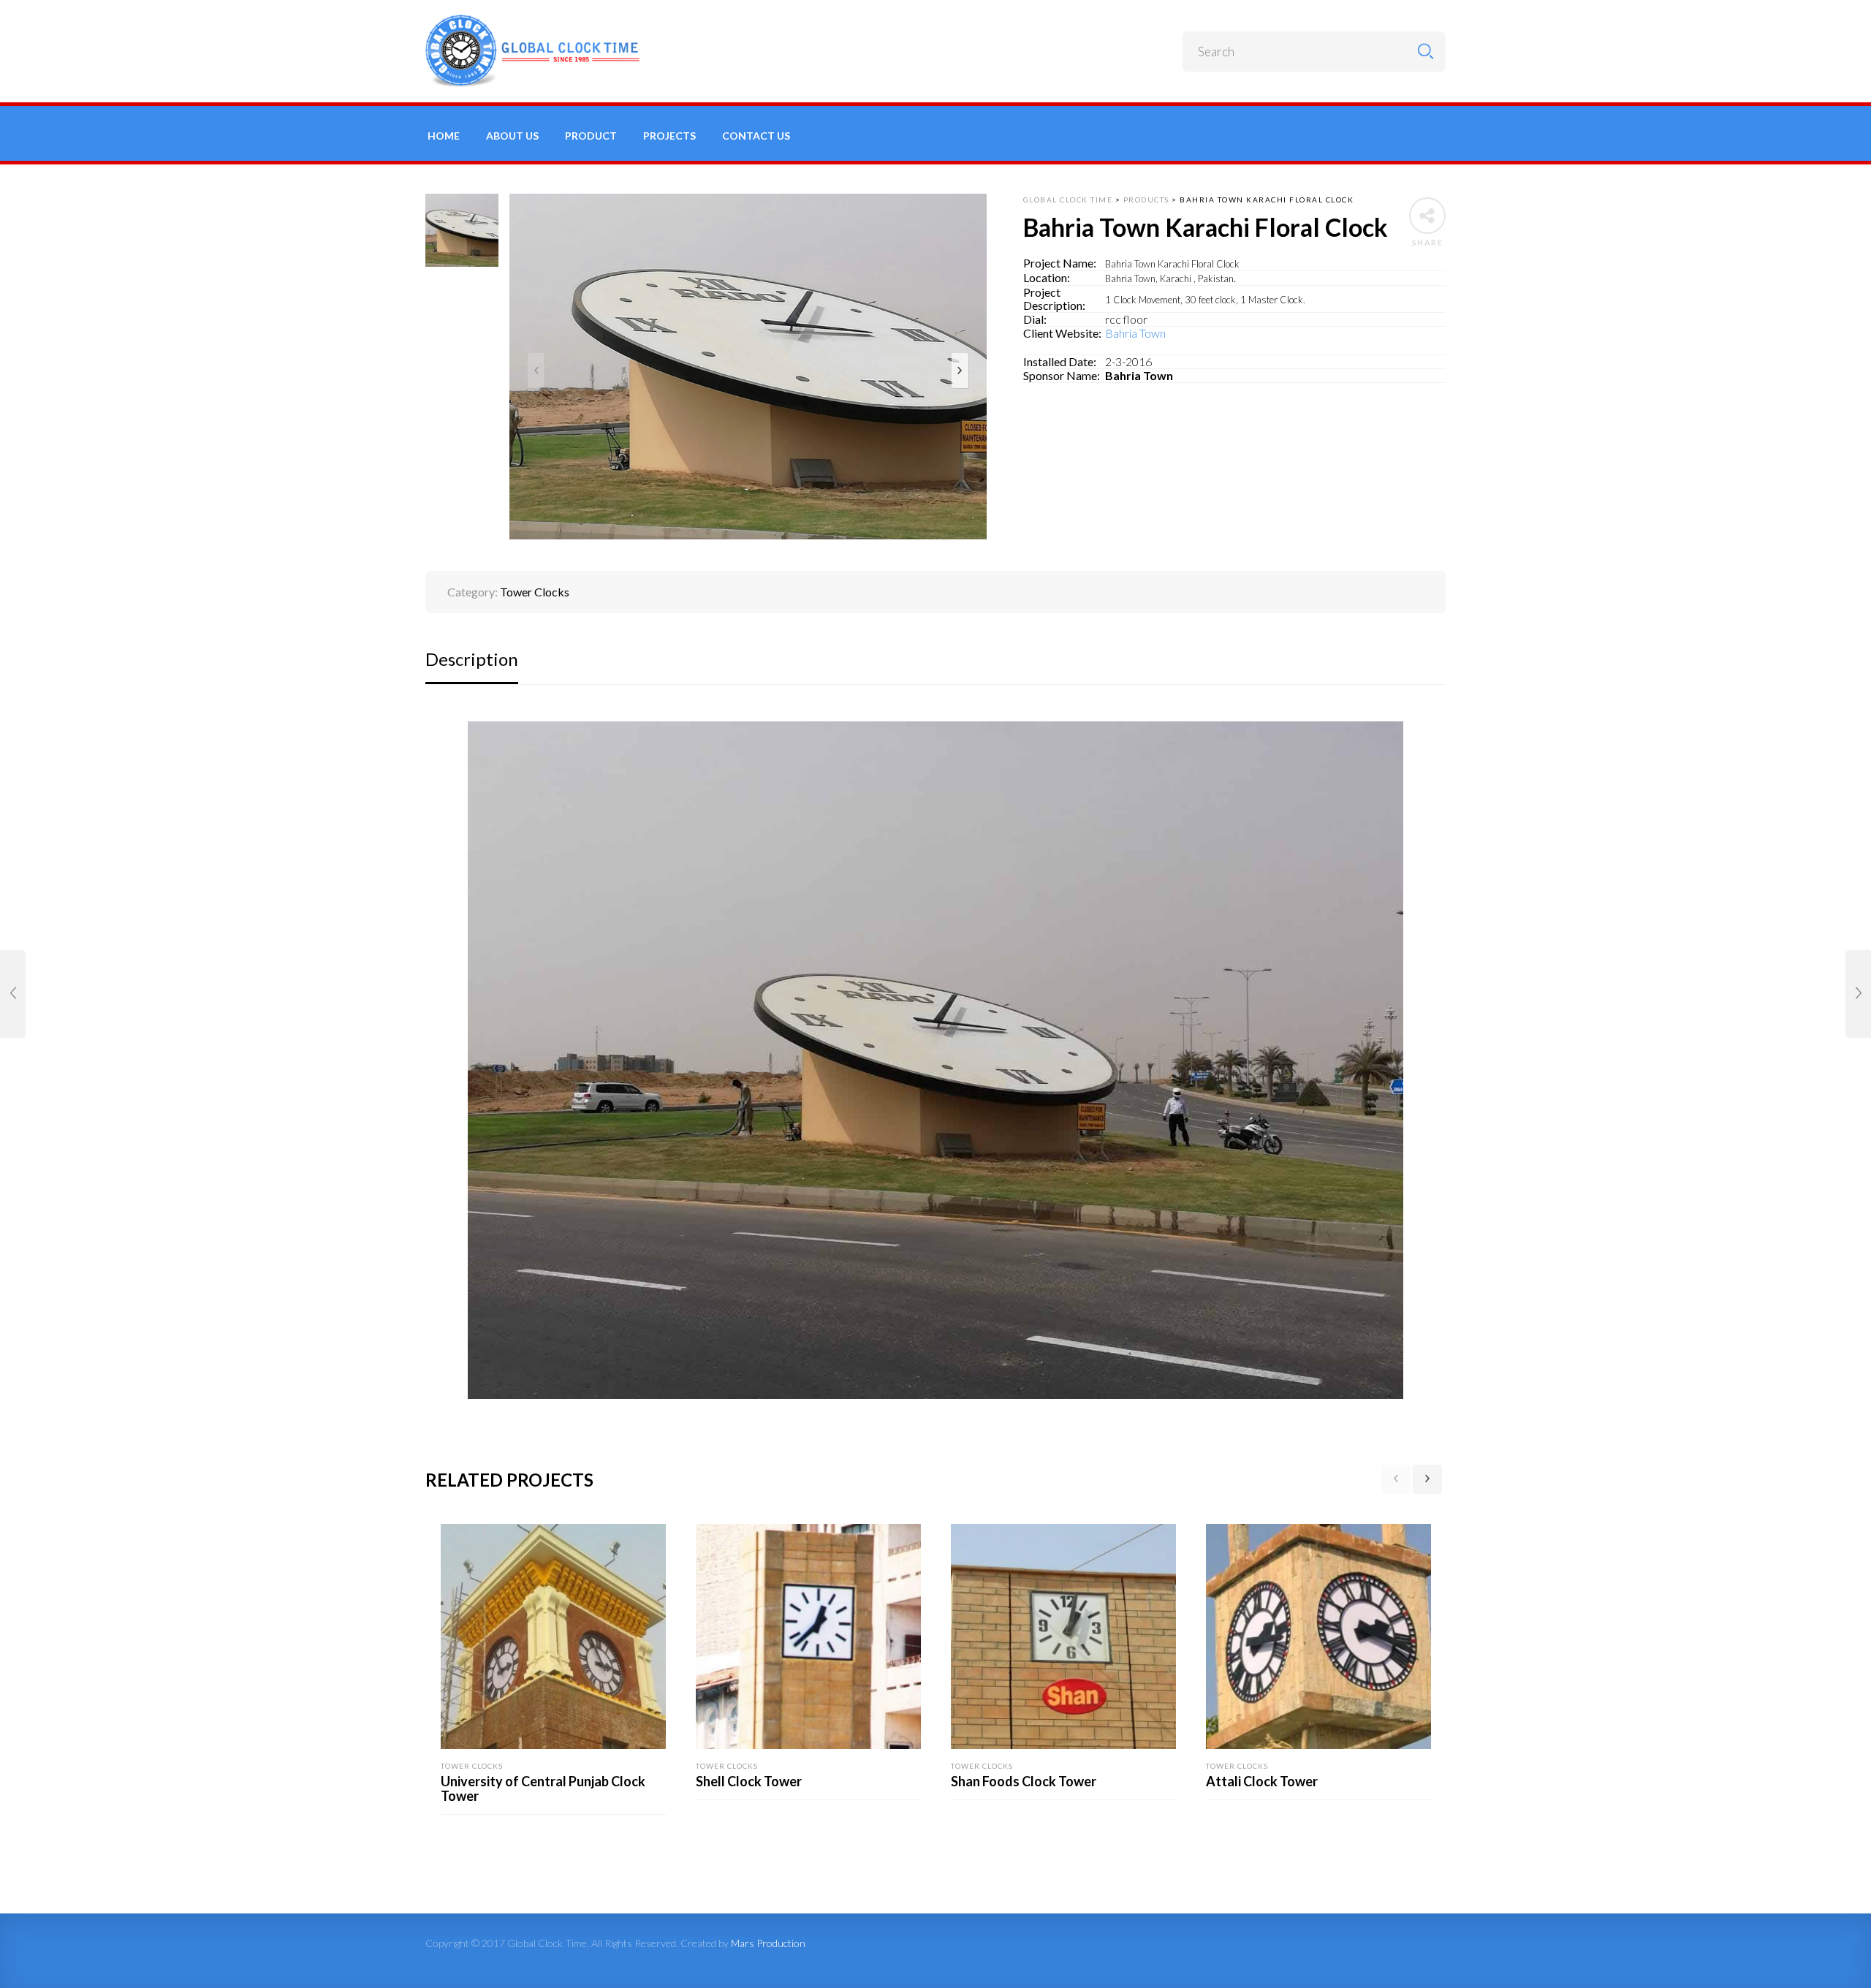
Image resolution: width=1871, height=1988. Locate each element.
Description (472, 659)
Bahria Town (1135, 333)
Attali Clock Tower (1262, 1781)
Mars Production (768, 1943)
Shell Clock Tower (749, 1781)
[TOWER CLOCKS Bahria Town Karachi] (13, 994)
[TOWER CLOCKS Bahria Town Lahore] (1858, 994)
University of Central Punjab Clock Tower (543, 1788)
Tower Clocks (535, 592)
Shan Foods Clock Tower (1024, 1781)
